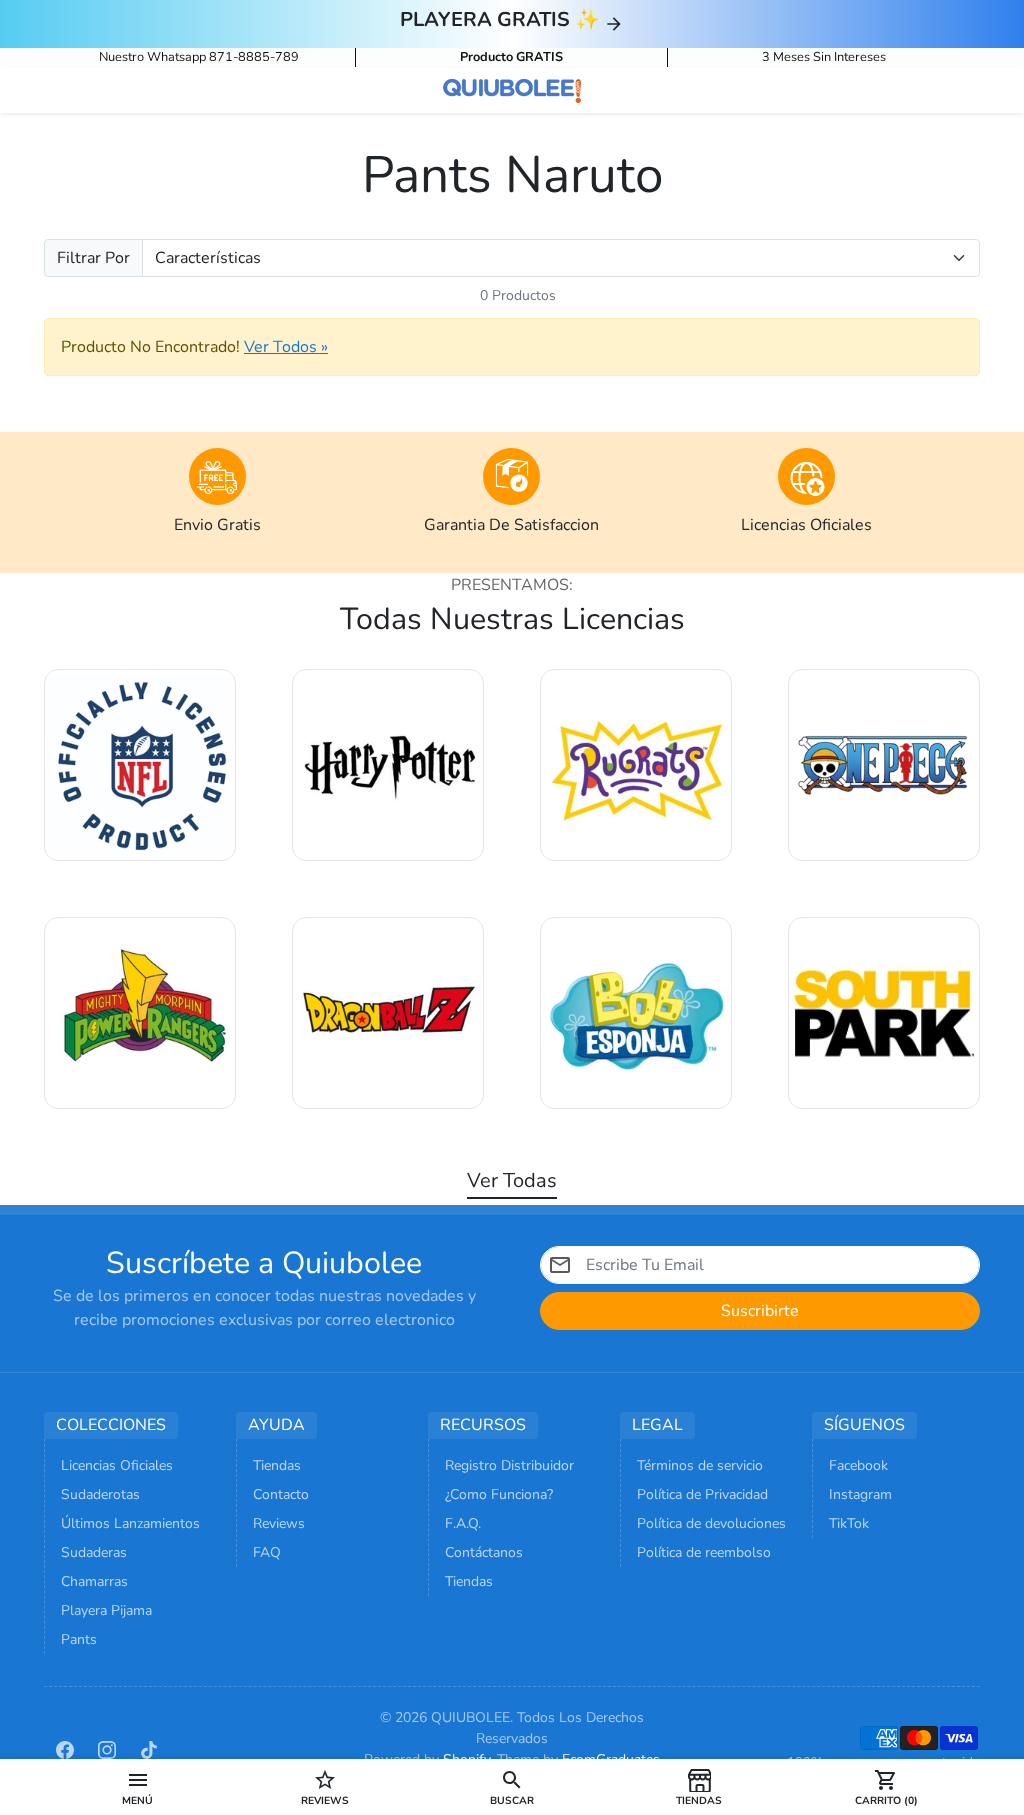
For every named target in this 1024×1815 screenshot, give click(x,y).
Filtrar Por (93, 258)
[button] (137, 1787)
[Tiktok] (149, 1749)
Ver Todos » (286, 347)
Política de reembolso (704, 1552)
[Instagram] (107, 1749)
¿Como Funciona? (499, 1494)
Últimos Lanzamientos (130, 1523)
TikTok (849, 1523)
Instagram (860, 1494)
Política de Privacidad (702, 1494)
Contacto (281, 1494)
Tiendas (277, 1465)
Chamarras (94, 1581)
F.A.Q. (463, 1523)
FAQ (267, 1552)
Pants (79, 1639)
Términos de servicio (700, 1465)
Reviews (279, 1523)
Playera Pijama (106, 1610)
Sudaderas (94, 1552)
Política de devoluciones (711, 1523)
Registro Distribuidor (509, 1465)
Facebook (858, 1465)
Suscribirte (760, 1311)
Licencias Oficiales (117, 1465)
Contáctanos (484, 1552)
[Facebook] (65, 1749)
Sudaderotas (100, 1494)
